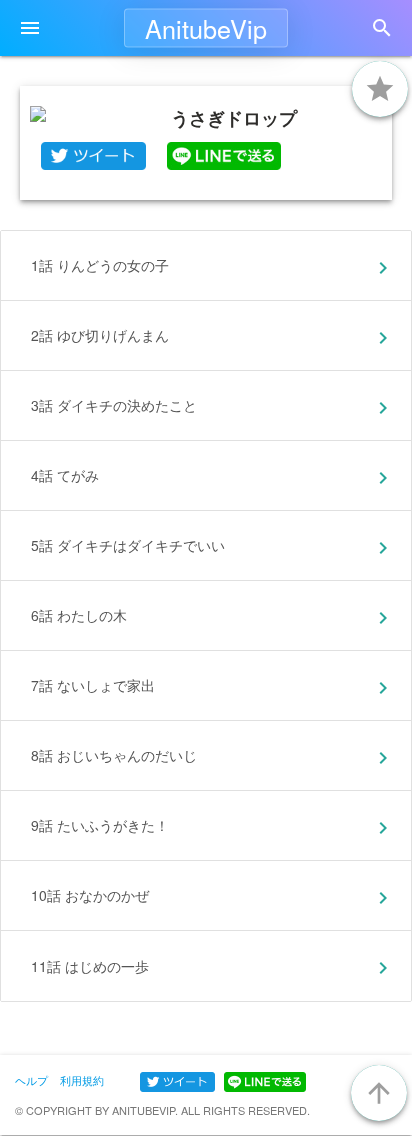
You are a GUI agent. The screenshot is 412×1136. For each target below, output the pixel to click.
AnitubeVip (206, 28)
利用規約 (82, 1080)
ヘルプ (31, 1080)
